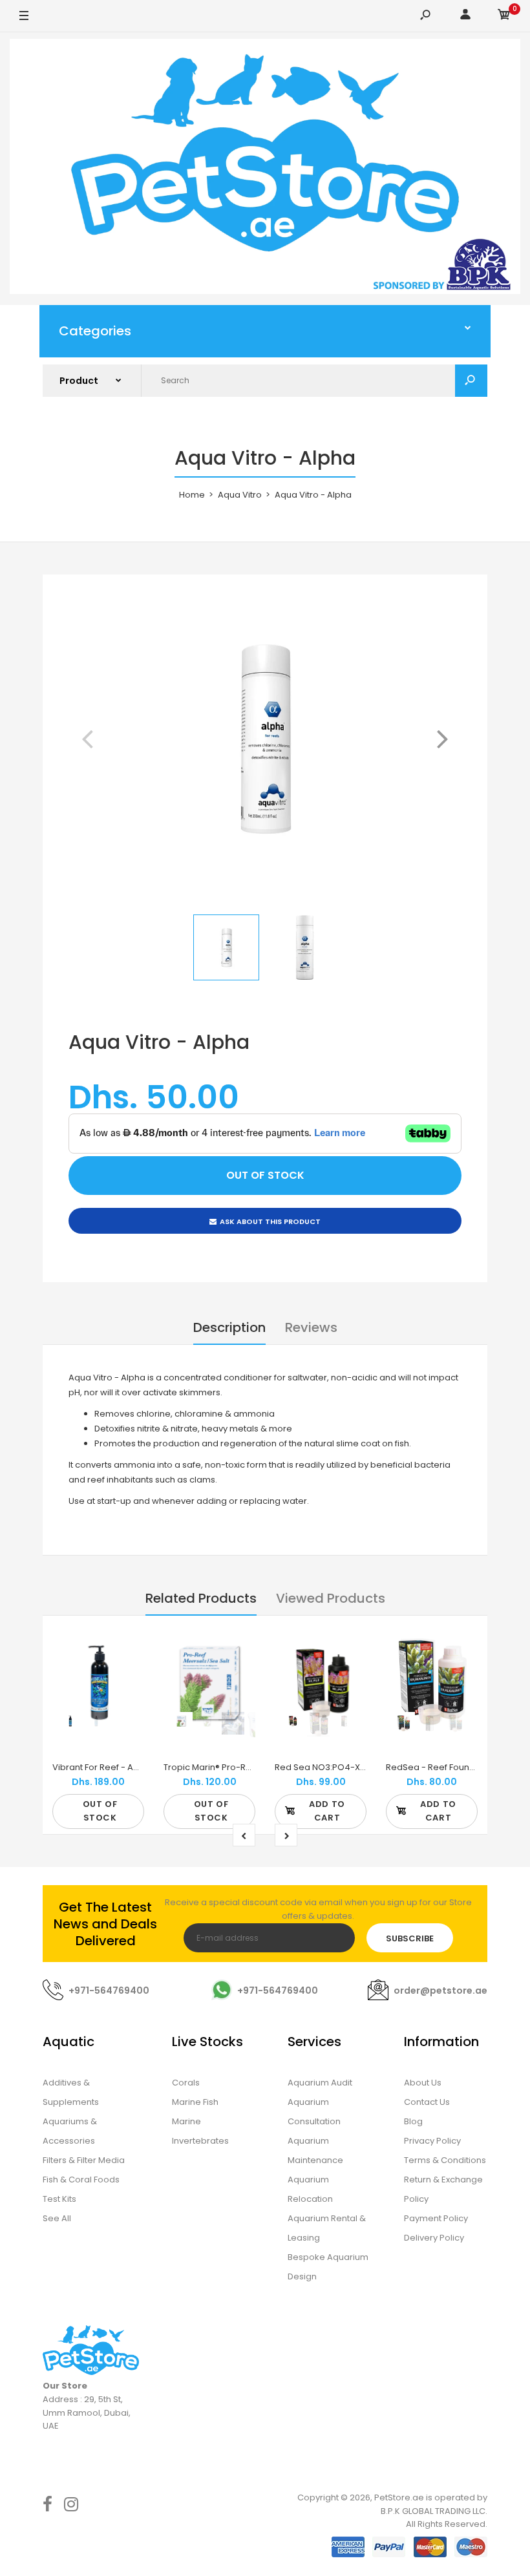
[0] (504, 16)
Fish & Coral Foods (81, 2180)
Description (229, 1327)
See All (57, 2218)
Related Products (201, 1598)
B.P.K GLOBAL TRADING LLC (433, 2511)
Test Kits (59, 2199)
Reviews (311, 1327)
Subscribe (410, 1938)
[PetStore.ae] (265, 169)
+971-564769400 (109, 1990)
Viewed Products (331, 1598)
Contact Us (427, 2102)
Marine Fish (195, 2102)
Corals (186, 2083)
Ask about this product (270, 1221)
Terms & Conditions (445, 2160)
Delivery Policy (434, 2238)
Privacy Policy (432, 2141)
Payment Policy (436, 2218)
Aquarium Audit (320, 2083)
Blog (413, 2121)
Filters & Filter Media (84, 2160)
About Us (423, 2083)
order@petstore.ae (440, 1990)
